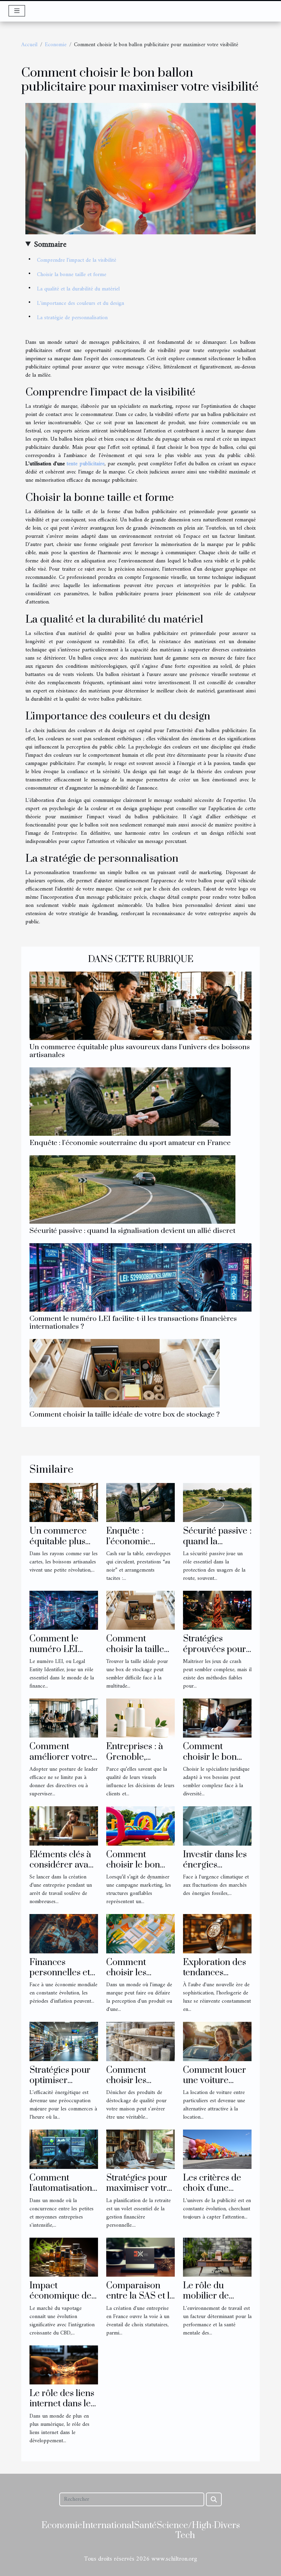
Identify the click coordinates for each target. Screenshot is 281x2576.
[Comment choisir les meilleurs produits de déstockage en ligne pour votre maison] (140, 2041)
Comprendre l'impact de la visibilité (77, 260)
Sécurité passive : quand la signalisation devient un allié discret (132, 1231)
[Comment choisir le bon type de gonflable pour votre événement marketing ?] (140, 1826)
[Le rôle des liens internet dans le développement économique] (64, 2365)
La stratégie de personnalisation (72, 318)
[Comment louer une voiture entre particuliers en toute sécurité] (217, 2041)
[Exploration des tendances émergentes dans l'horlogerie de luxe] (217, 1934)
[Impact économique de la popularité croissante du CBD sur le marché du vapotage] (64, 2257)
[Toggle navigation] (17, 11)
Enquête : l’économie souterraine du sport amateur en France (130, 1143)
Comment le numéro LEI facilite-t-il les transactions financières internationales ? (133, 1323)
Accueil (29, 45)
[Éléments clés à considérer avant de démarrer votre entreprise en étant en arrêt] (64, 1826)
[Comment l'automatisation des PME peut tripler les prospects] (64, 2149)
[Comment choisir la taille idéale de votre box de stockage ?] (125, 1373)
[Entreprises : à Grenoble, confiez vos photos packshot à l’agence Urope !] (140, 1718)
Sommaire (50, 245)
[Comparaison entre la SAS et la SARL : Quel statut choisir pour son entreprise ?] (140, 2257)
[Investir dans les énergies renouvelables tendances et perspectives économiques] (217, 1826)
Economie (56, 45)
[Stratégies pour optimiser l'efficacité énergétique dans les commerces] (64, 2041)
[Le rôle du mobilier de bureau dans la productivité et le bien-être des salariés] (217, 2257)
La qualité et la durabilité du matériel (78, 289)
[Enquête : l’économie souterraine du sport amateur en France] (130, 1102)
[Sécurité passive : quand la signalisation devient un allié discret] (132, 1189)
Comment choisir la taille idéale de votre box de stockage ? (125, 1415)
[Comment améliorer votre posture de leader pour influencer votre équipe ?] (64, 1718)
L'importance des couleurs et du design (81, 303)
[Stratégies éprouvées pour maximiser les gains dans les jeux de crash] (217, 1610)
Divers (227, 2526)
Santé (145, 2526)
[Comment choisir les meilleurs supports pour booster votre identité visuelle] (140, 1934)
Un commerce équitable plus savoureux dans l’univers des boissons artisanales (140, 1051)
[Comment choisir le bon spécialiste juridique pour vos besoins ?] (217, 1718)
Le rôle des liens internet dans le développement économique (62, 2409)
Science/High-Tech (185, 2531)
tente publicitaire (85, 464)
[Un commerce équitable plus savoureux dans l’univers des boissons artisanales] (140, 1006)
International (108, 2526)
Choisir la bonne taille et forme (72, 275)
